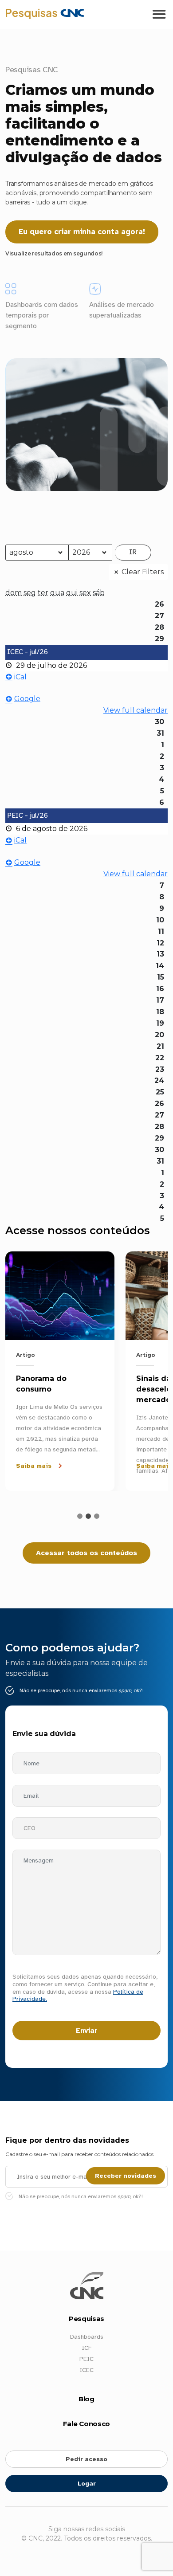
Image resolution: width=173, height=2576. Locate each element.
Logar (87, 2484)
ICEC (86, 2370)
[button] (80, 1516)
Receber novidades (126, 2176)
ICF (86, 2348)
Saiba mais (34, 1466)
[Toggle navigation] (159, 15)
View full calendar (136, 710)
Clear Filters (143, 572)
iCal (20, 677)
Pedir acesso (86, 2459)
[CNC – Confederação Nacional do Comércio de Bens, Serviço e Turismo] (45, 13)
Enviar (87, 2031)
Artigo (26, 1355)
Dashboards (87, 2337)
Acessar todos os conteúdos (86, 1553)
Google (27, 699)
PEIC (86, 2359)
